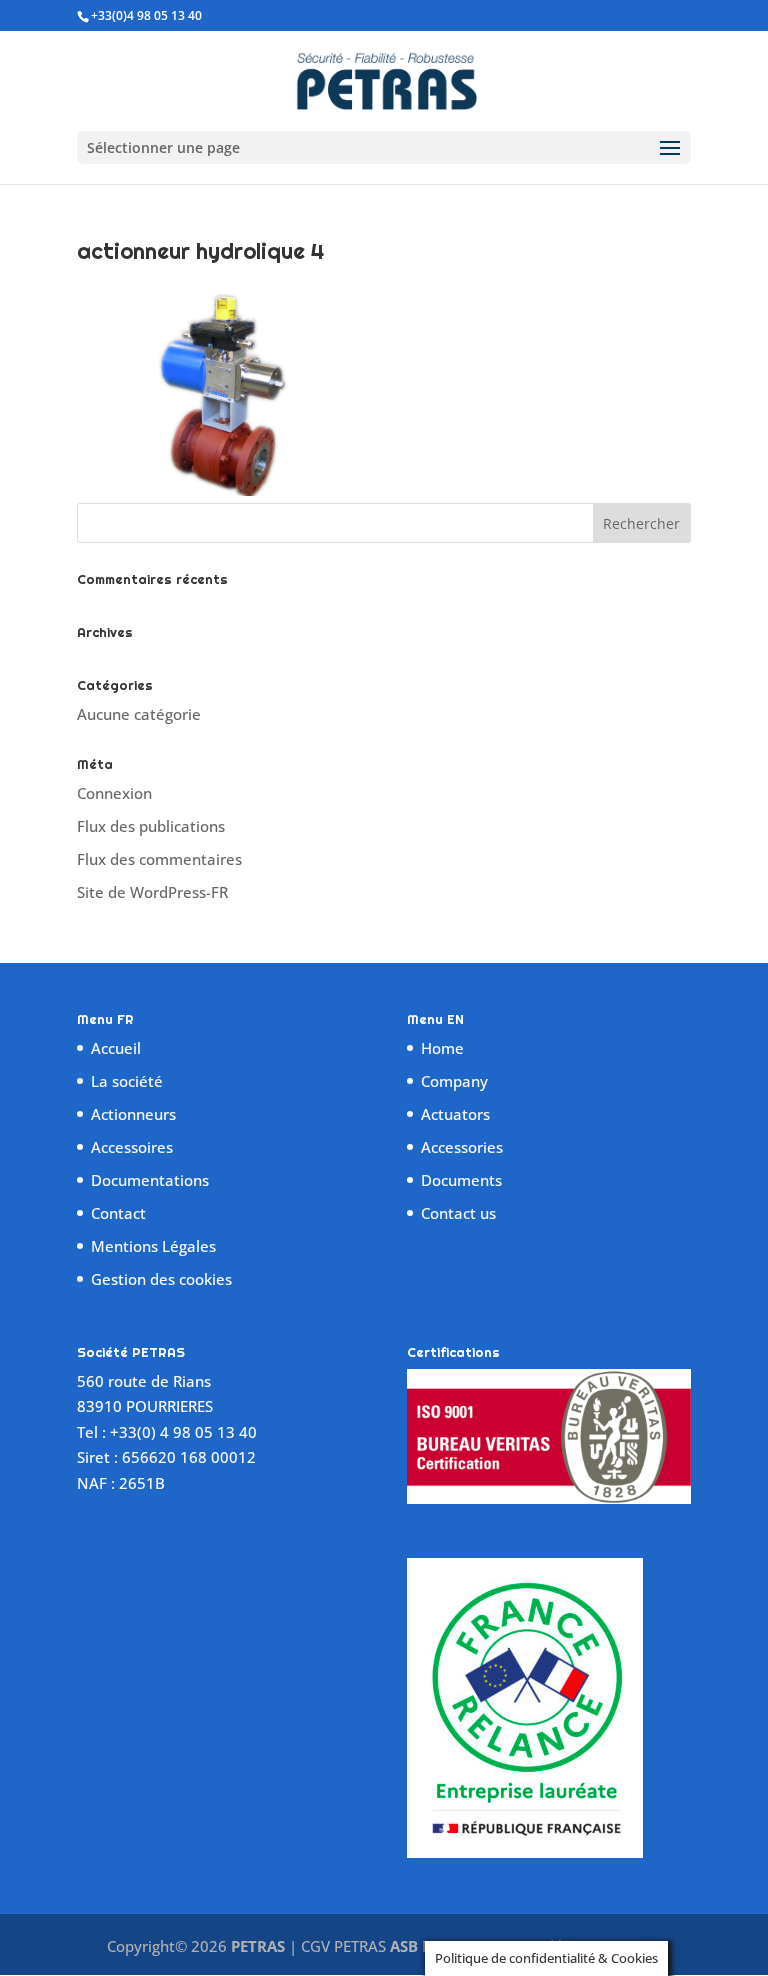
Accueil (116, 1048)
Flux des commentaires (159, 859)
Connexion (114, 793)
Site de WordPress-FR (152, 892)
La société (127, 1081)
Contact (118, 1213)
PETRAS (258, 1946)
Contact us (458, 1213)
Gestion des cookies (161, 1279)
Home (442, 1048)
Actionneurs (133, 1114)
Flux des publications (151, 826)
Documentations (150, 1180)
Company (454, 1081)
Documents (461, 1180)
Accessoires (132, 1147)
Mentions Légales (153, 1246)
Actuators (455, 1114)
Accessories (462, 1147)
